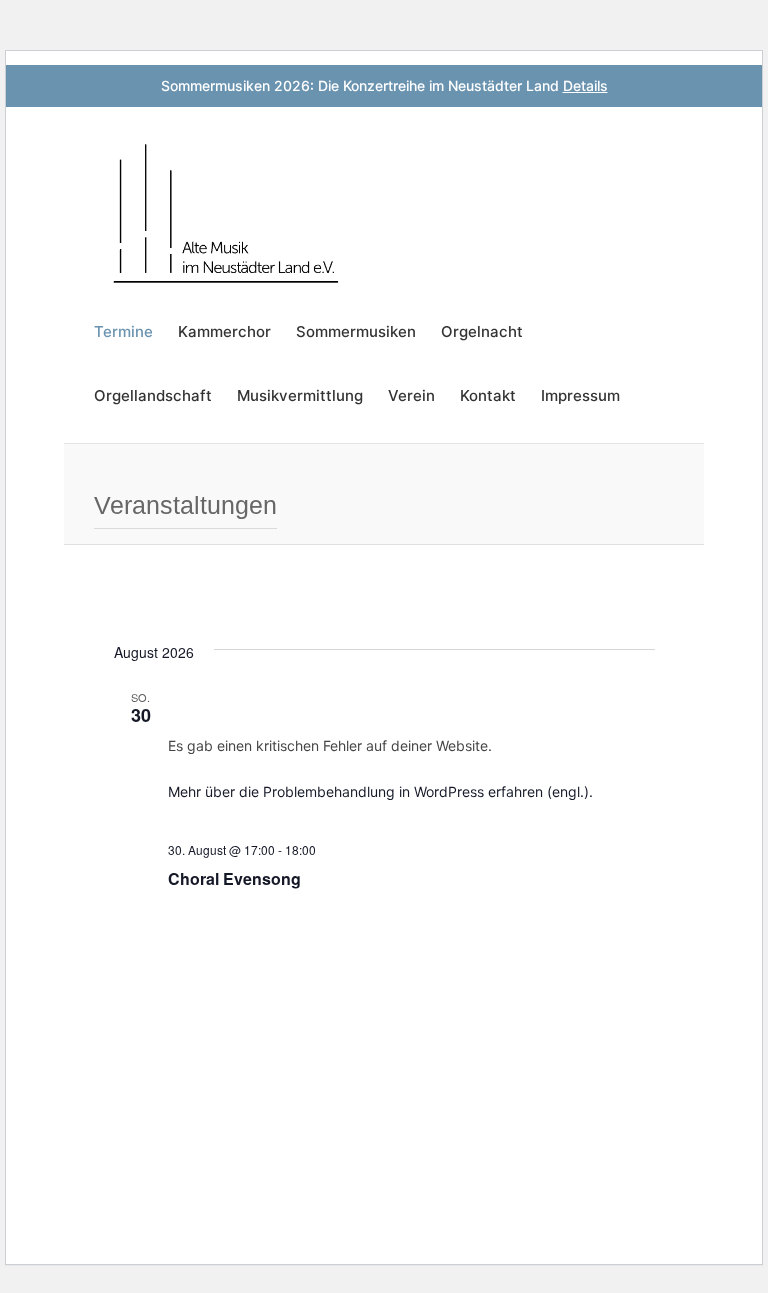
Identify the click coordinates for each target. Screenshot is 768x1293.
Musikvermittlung (300, 395)
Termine (123, 331)
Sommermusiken (356, 331)
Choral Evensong (234, 878)
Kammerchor (224, 331)
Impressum (580, 395)
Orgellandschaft (153, 395)
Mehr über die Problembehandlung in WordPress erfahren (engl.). (380, 791)
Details (585, 85)
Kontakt (488, 395)
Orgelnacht (482, 331)
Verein (411, 395)
